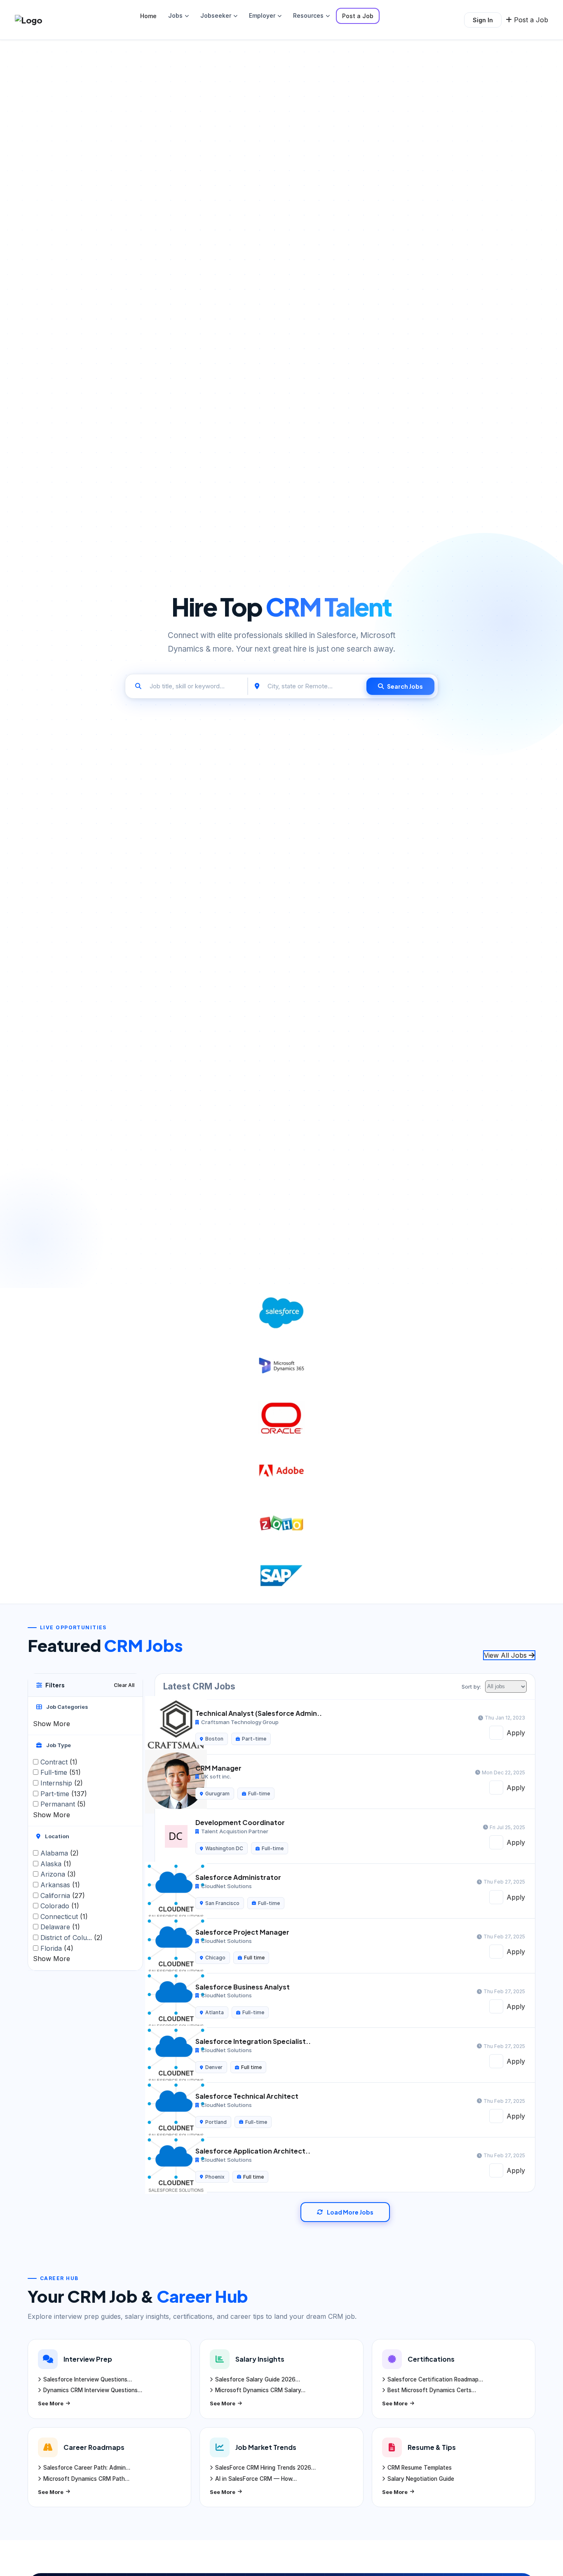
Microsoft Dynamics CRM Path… (86, 2479)
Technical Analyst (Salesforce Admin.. (259, 1713)
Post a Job (358, 16)
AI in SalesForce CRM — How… (256, 2479)
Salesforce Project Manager (242, 1932)
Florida (57, 1948)
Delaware (60, 1927)
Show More (52, 1723)
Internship (62, 1783)
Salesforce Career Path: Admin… (87, 2468)
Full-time (61, 1772)
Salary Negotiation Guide (421, 2479)
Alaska (56, 1864)
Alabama (60, 1853)
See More (51, 2403)
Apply (516, 1733)
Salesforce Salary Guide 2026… (258, 2379)
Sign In (483, 20)
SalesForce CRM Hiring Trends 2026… (265, 2468)
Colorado (60, 1906)
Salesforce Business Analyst (243, 1987)
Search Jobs (405, 686)
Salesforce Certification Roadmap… (435, 2379)
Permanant (63, 1804)
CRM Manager (218, 1768)
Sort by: (471, 1687)
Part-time (64, 1794)
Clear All (124, 1685)
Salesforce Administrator (238, 1877)
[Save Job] (496, 1733)
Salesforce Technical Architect (247, 2096)
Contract (59, 1762)
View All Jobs (506, 1655)
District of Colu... (72, 1938)
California (63, 1895)
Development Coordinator (240, 1822)
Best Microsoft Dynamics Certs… (432, 2390)
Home (148, 16)
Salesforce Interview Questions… (88, 2379)
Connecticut (64, 1917)
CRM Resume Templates (420, 2468)
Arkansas (60, 1885)
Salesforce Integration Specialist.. (253, 2041)
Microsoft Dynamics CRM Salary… (260, 2390)
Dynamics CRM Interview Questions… (93, 2390)
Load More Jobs (350, 2212)
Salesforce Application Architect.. (253, 2151)
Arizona (58, 1874)
